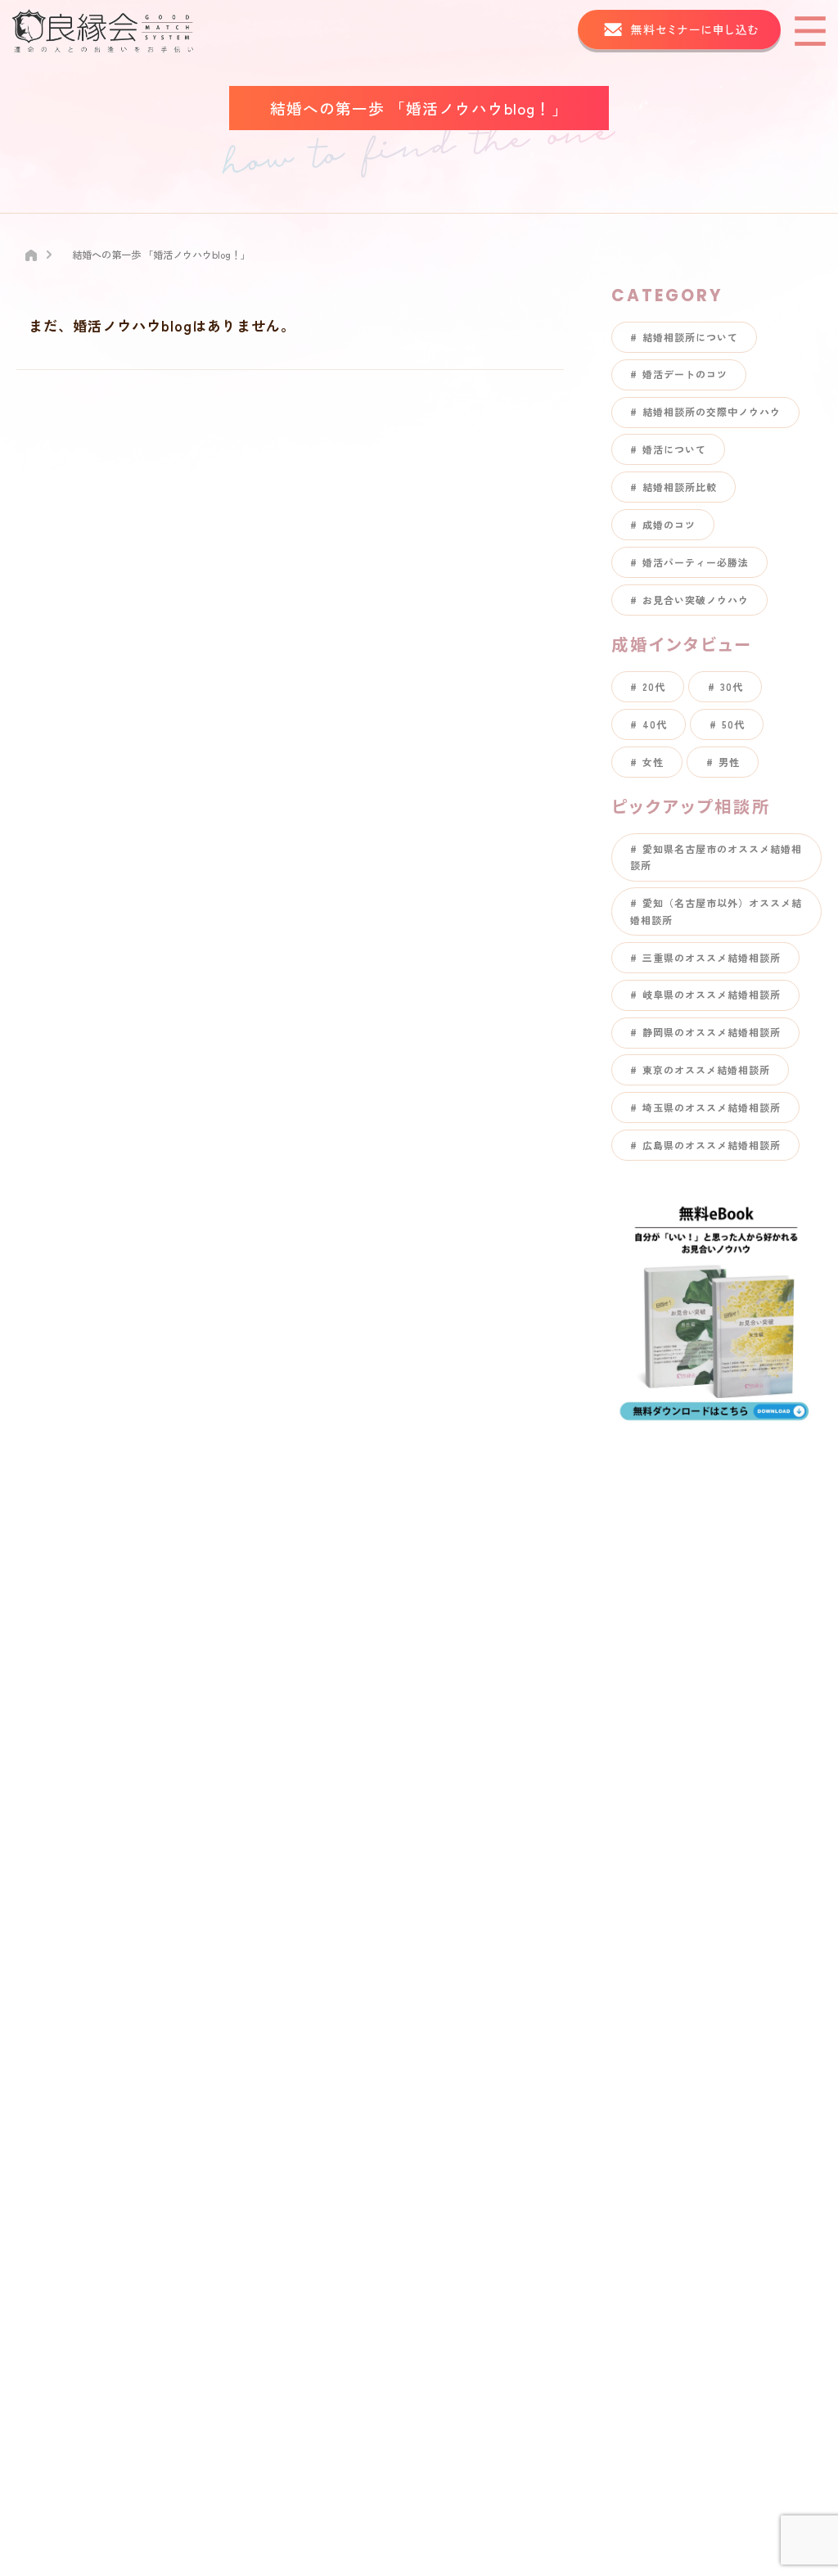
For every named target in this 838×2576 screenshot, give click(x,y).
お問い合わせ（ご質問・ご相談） (420, 1836)
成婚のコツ (669, 524)
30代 (732, 686)
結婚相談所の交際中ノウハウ (712, 411)
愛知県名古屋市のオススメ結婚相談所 (716, 857)
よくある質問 (365, 1754)
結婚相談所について (690, 337)
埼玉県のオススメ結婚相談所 (712, 1107)
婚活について (674, 449)
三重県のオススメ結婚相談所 (712, 957)
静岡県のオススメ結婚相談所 (712, 1032)
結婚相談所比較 (680, 487)
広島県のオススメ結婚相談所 (712, 1145)
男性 (729, 762)
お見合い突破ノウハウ (696, 600)
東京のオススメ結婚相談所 (706, 1069)
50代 (733, 724)
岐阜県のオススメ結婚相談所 (712, 994)
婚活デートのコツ (685, 374)
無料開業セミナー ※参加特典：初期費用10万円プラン (478, 1877)
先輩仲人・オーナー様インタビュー (426, 1701)
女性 (653, 762)
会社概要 (353, 1795)
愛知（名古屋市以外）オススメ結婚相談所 (716, 911)
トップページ (365, 1538)
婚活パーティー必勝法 (696, 562)
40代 (655, 724)
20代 (654, 686)
